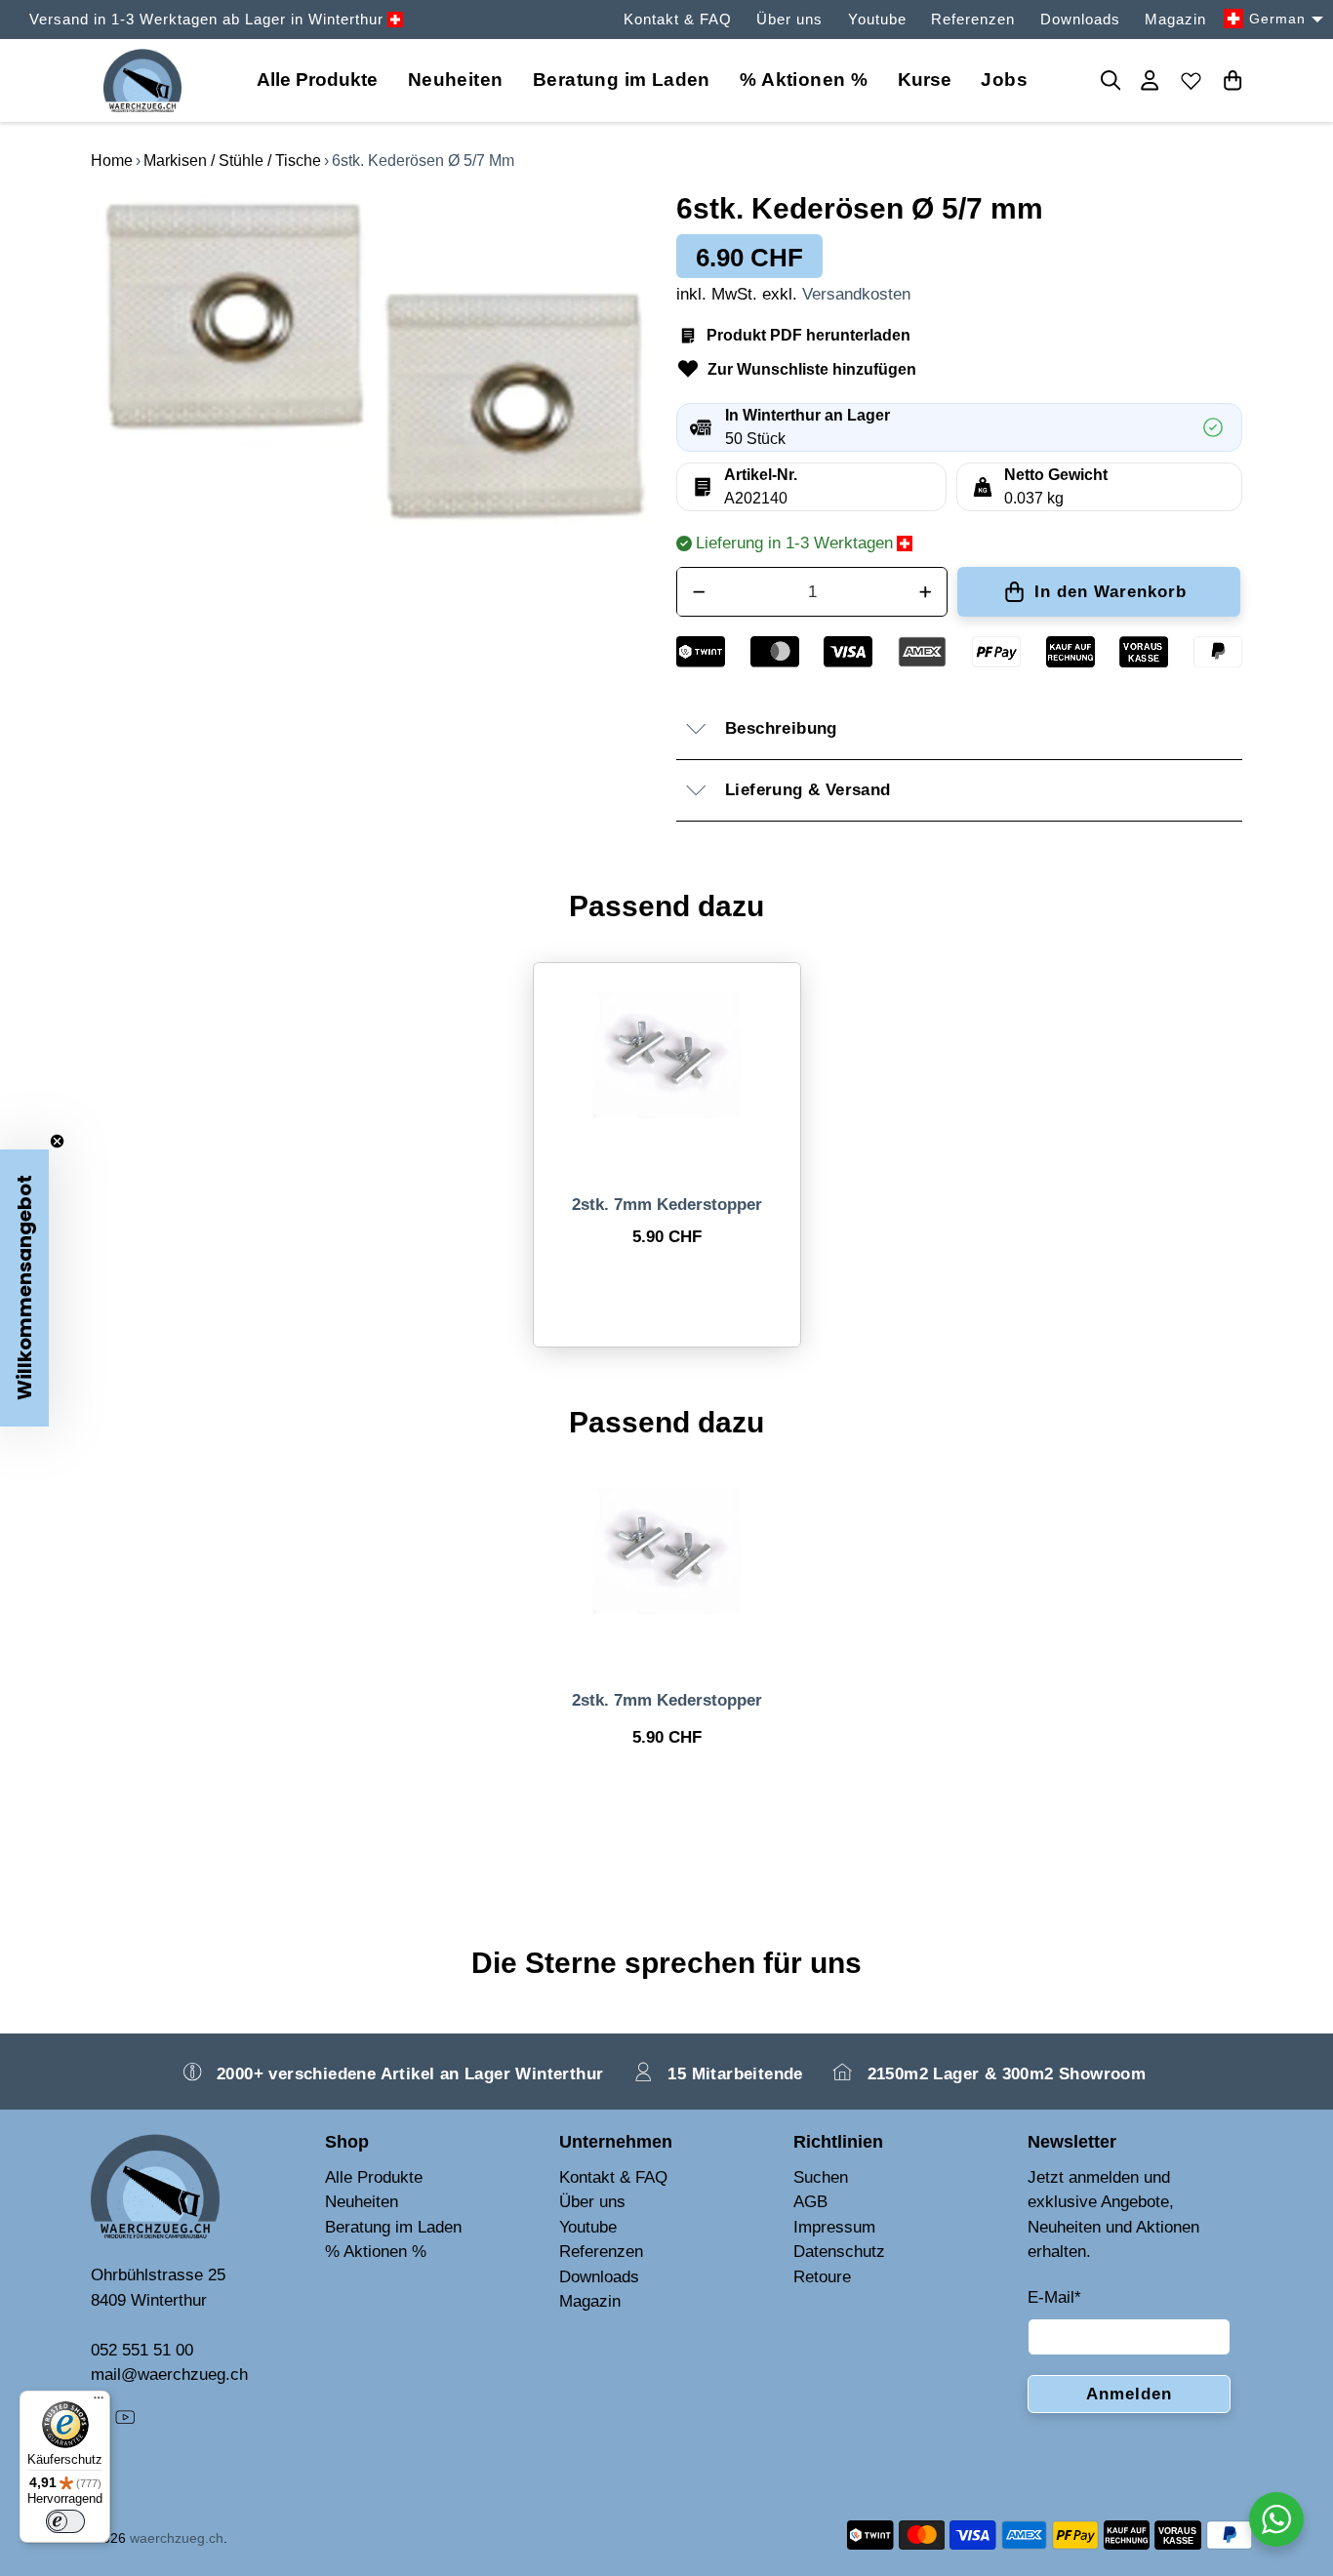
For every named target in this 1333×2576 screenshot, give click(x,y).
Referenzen (973, 19)
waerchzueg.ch (177, 2538)
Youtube (877, 19)
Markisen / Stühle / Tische (232, 161)
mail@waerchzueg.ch (169, 2375)
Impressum (834, 2227)
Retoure (822, 2277)
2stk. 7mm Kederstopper (667, 1205)
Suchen (821, 2177)
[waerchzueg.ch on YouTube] (125, 2421)
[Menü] (99, 2402)
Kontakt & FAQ (678, 19)
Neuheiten (456, 80)
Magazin (1175, 19)
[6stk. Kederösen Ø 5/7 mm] (374, 360)
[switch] (65, 2521)
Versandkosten (856, 294)
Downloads (1080, 19)
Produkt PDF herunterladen (808, 335)
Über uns (789, 19)
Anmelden (1129, 2394)
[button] (24, 1288)
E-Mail (1054, 2297)
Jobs (1004, 80)
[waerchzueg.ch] (142, 80)
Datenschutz (839, 2252)
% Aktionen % (804, 80)
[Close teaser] (57, 1141)
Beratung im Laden (622, 80)
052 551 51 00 (142, 2350)
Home (112, 161)
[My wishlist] (1192, 80)
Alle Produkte (374, 2177)
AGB (810, 2202)
